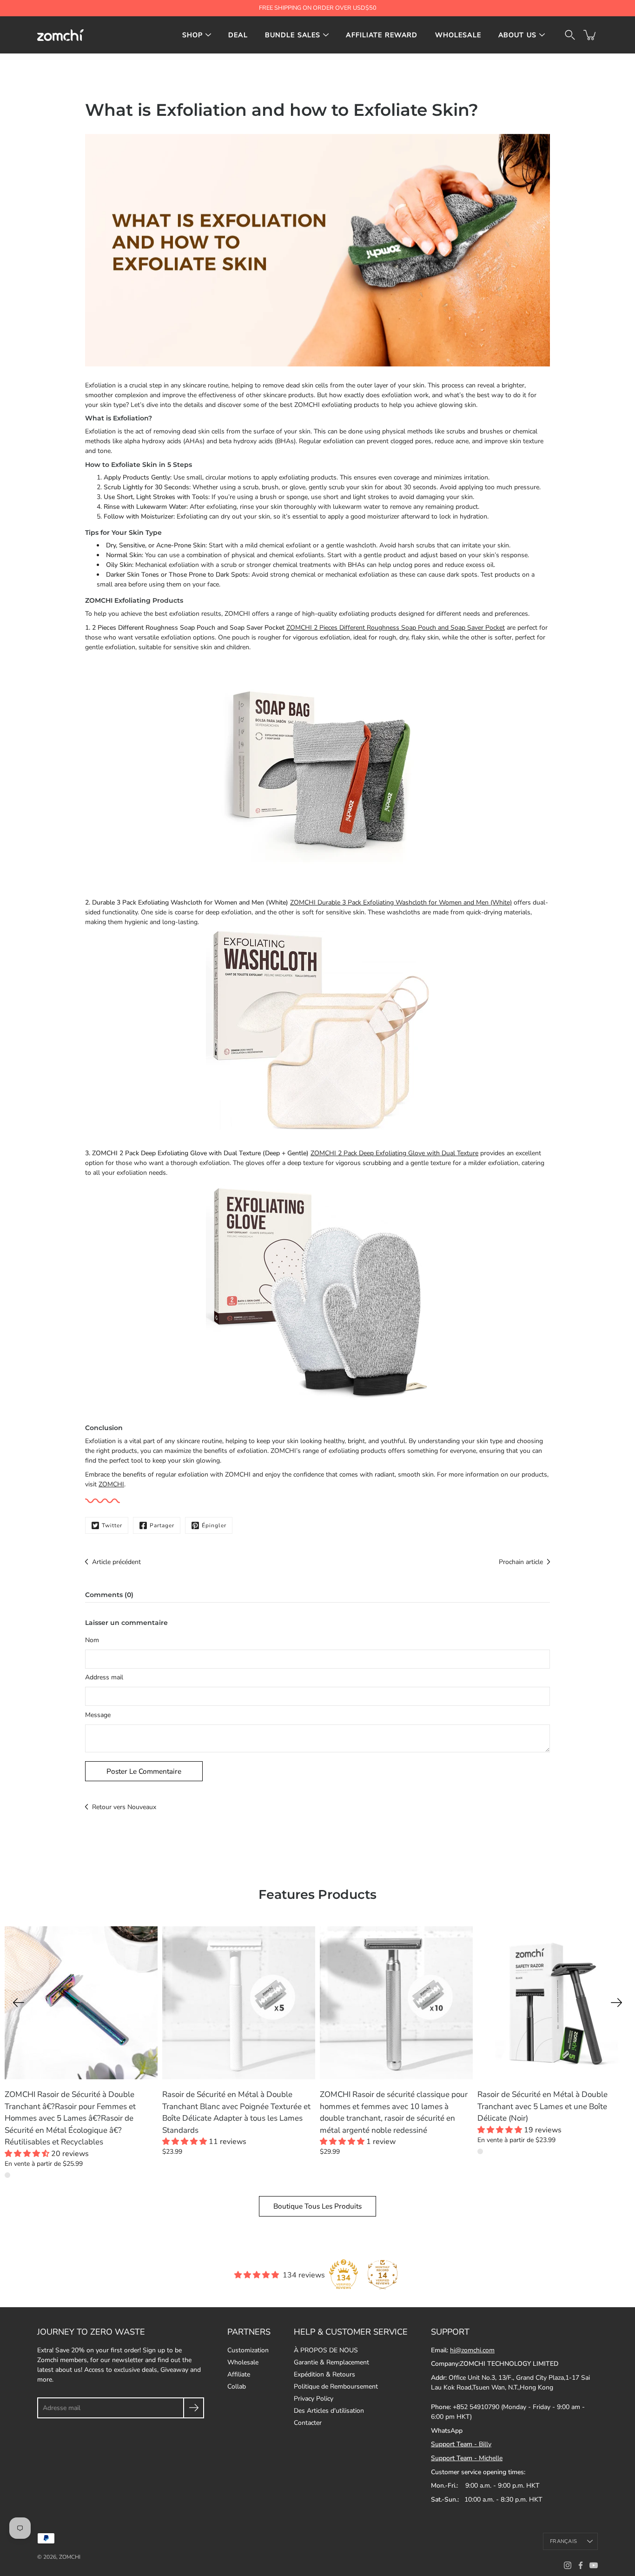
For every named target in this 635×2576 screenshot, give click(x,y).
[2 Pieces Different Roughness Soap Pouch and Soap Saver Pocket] (317, 767)
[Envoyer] (194, 2408)
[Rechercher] (570, 35)
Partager (162, 1525)
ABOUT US (517, 35)
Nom (92, 1640)
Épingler (214, 1525)
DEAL (238, 35)
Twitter (112, 1525)
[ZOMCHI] (60, 35)
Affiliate (239, 2374)
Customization (248, 2350)
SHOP (193, 35)
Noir (480, 2151)
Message (98, 1715)
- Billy (461, 2444)
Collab (237, 2386)
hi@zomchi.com (472, 2350)
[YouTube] (594, 2565)
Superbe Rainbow (7, 2175)
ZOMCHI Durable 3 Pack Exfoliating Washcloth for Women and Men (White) (401, 902)
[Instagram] (568, 2565)
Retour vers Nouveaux (124, 1807)
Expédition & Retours (324, 2374)
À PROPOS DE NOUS (326, 2350)
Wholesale (243, 2362)
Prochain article (521, 1562)
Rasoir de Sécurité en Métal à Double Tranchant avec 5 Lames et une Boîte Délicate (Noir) (542, 2106)
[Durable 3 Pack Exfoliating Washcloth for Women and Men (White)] (317, 1030)
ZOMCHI (111, 1484)
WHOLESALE (458, 35)
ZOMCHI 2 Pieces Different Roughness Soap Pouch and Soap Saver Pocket (396, 628)
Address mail (104, 1677)
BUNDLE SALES (293, 35)
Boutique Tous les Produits (317, 2206)
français (563, 2541)
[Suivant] (616, 2003)
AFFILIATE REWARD (382, 35)
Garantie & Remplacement (331, 2362)
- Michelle (467, 2458)
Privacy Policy (314, 2399)
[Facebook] (581, 2565)
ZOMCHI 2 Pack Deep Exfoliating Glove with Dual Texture (394, 1153)
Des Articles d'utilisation (329, 2411)
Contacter (308, 2423)
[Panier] (590, 35)
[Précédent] (19, 2003)
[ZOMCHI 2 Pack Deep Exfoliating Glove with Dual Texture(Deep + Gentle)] (317, 1293)
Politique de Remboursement (336, 2386)
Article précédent (116, 1562)
